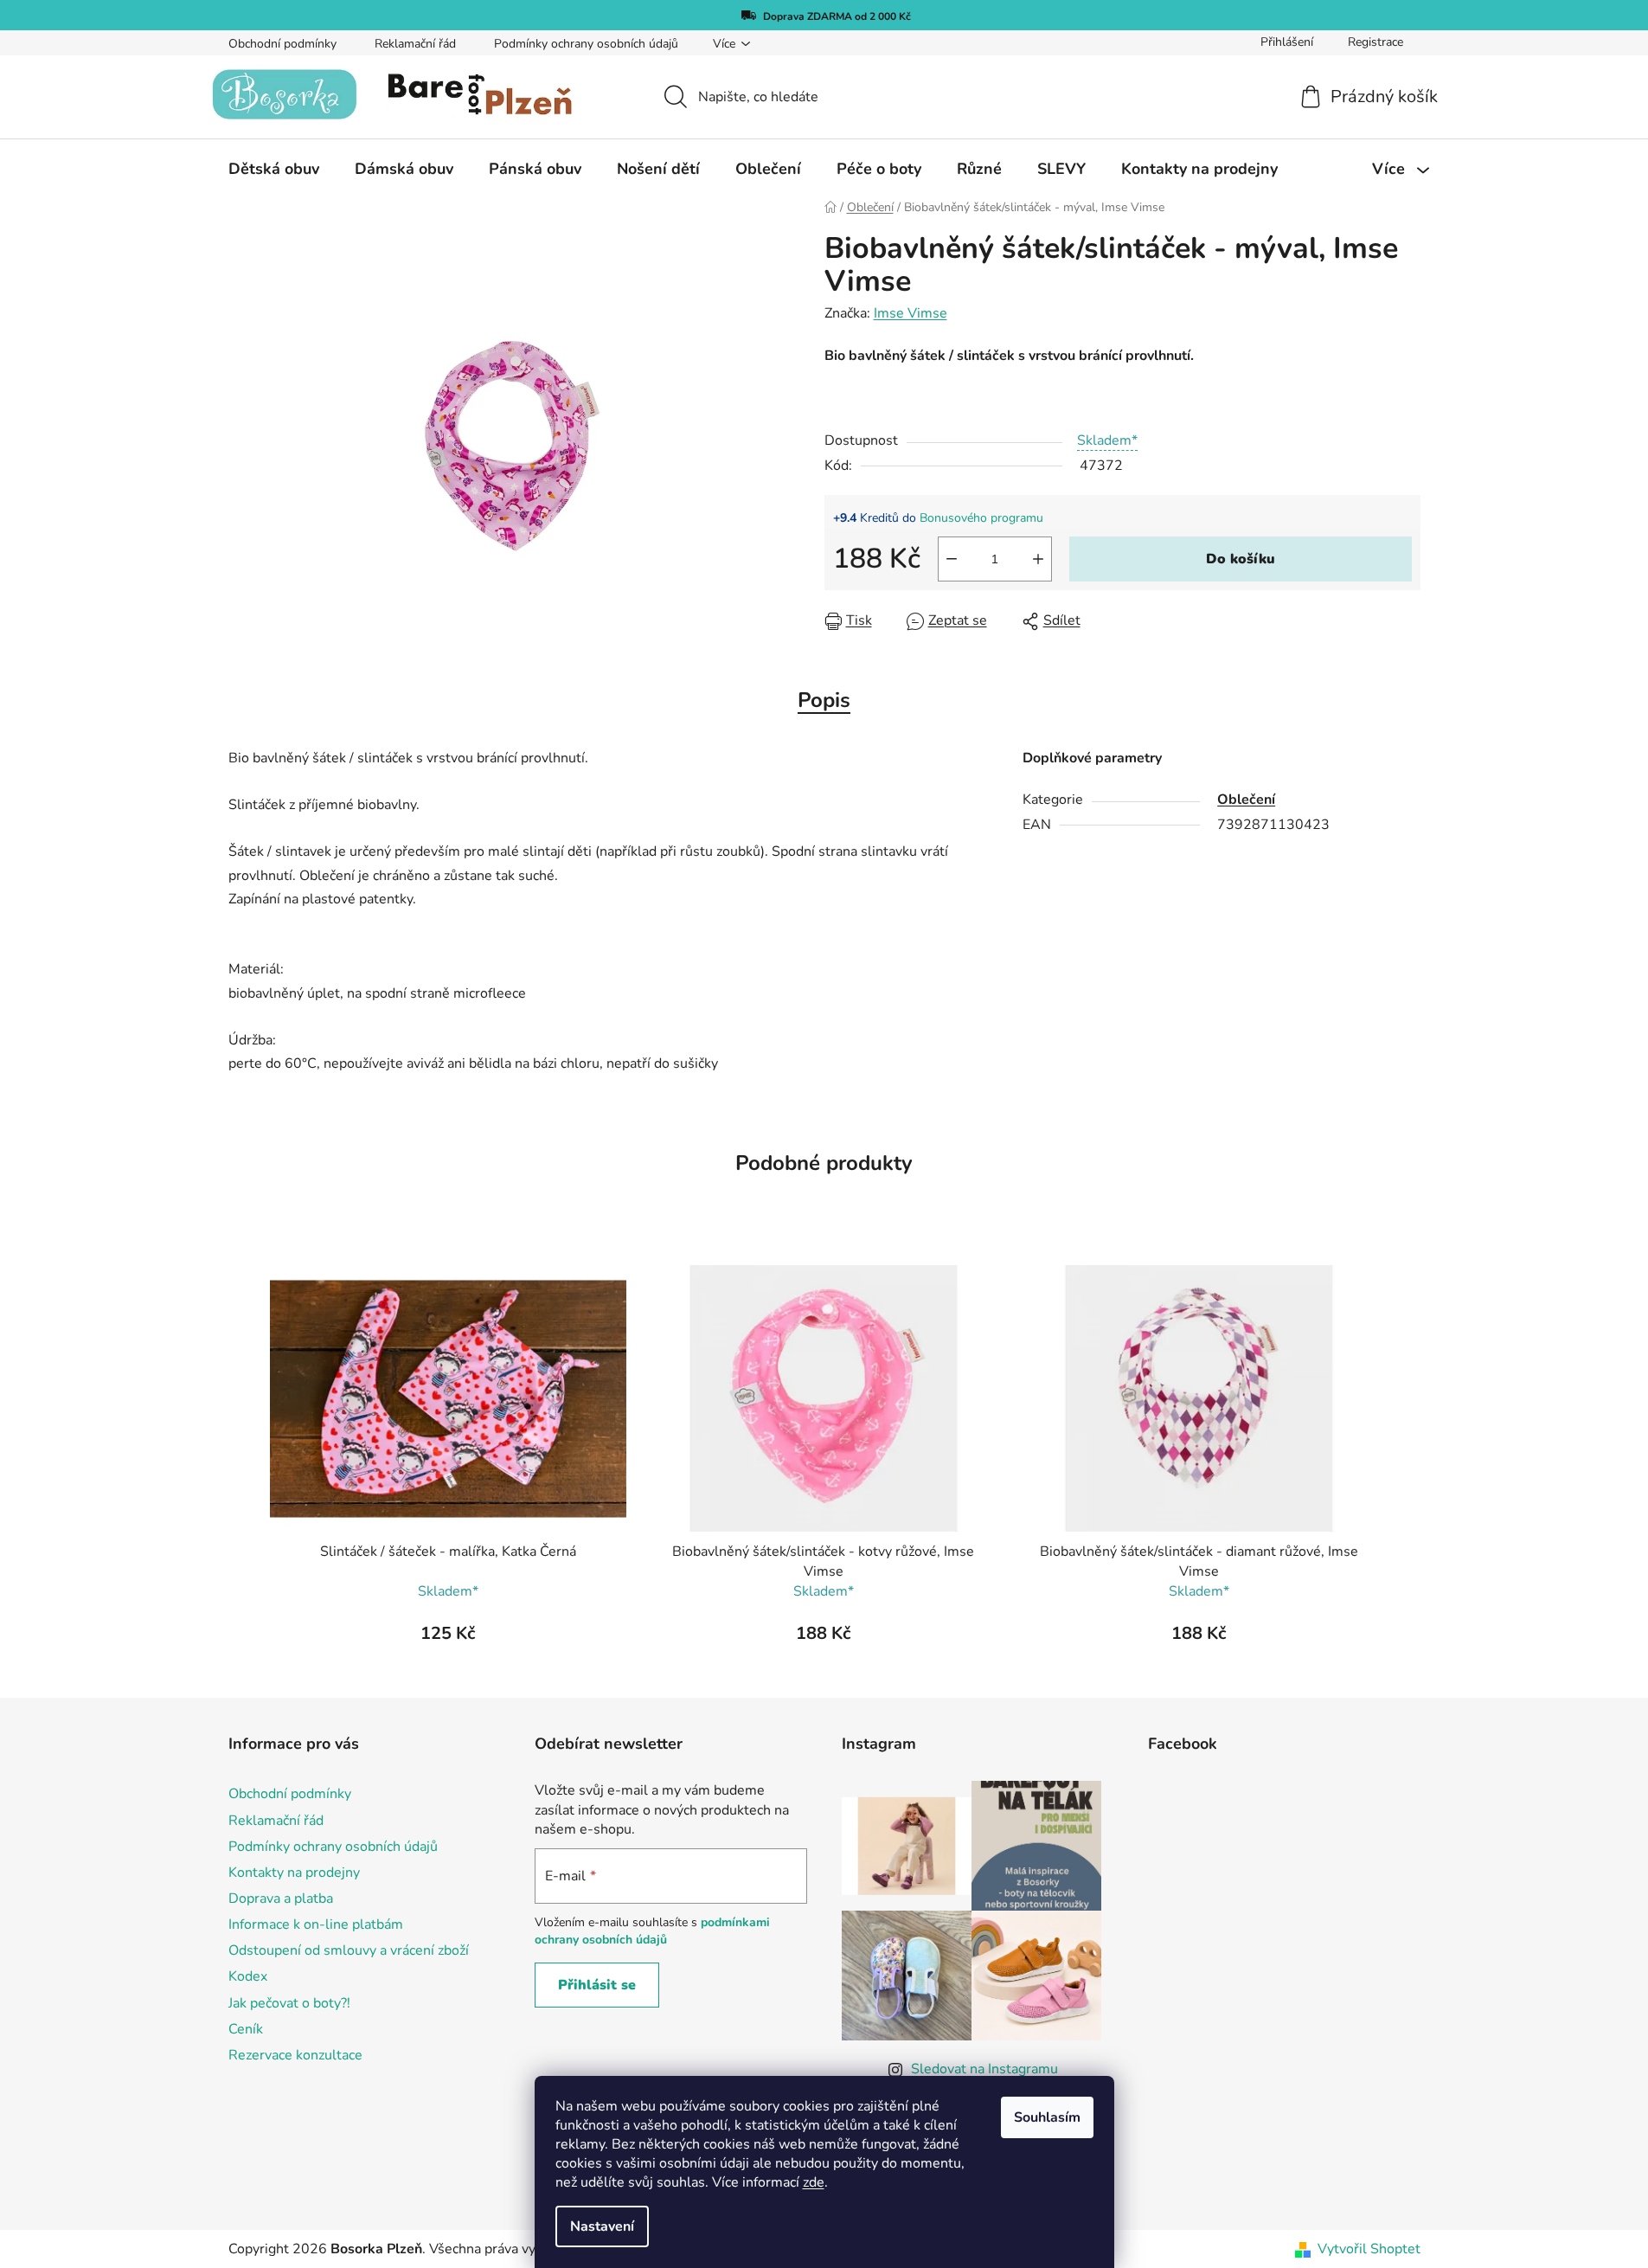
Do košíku (1241, 559)
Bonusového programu (981, 518)
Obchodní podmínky (282, 44)
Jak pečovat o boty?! (289, 2003)
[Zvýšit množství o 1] (1038, 559)
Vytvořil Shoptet (1369, 2249)
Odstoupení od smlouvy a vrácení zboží (349, 1950)
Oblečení (1246, 800)
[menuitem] (274, 169)
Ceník (246, 2029)
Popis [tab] (824, 700)
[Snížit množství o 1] (952, 559)
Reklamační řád (415, 44)
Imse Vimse (911, 313)
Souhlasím (1047, 2117)
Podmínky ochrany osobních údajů (586, 44)
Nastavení (602, 2226)
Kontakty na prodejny (294, 1873)
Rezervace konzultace (295, 2055)
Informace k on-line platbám (316, 1924)
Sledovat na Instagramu (984, 2069)
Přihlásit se (597, 1985)
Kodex (248, 1976)
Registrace (1375, 42)
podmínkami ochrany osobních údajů (652, 1931)
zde (814, 2182)
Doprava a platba (281, 1899)
